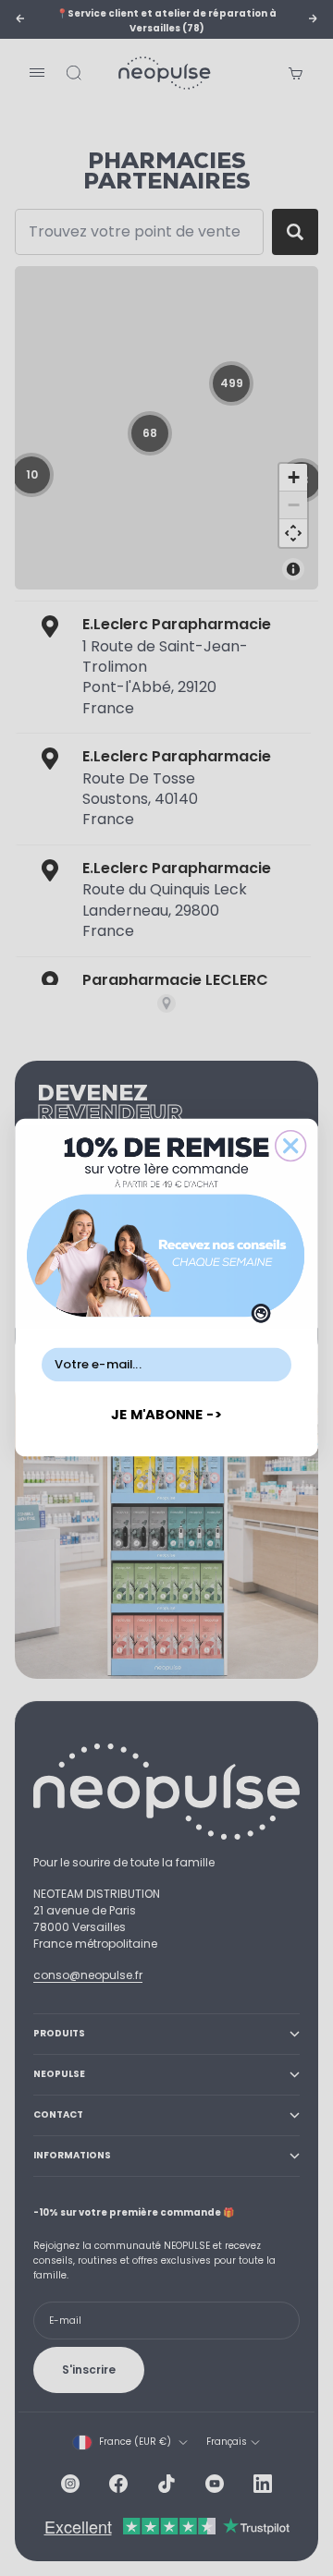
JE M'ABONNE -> (166, 1415)
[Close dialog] (291, 1146)
